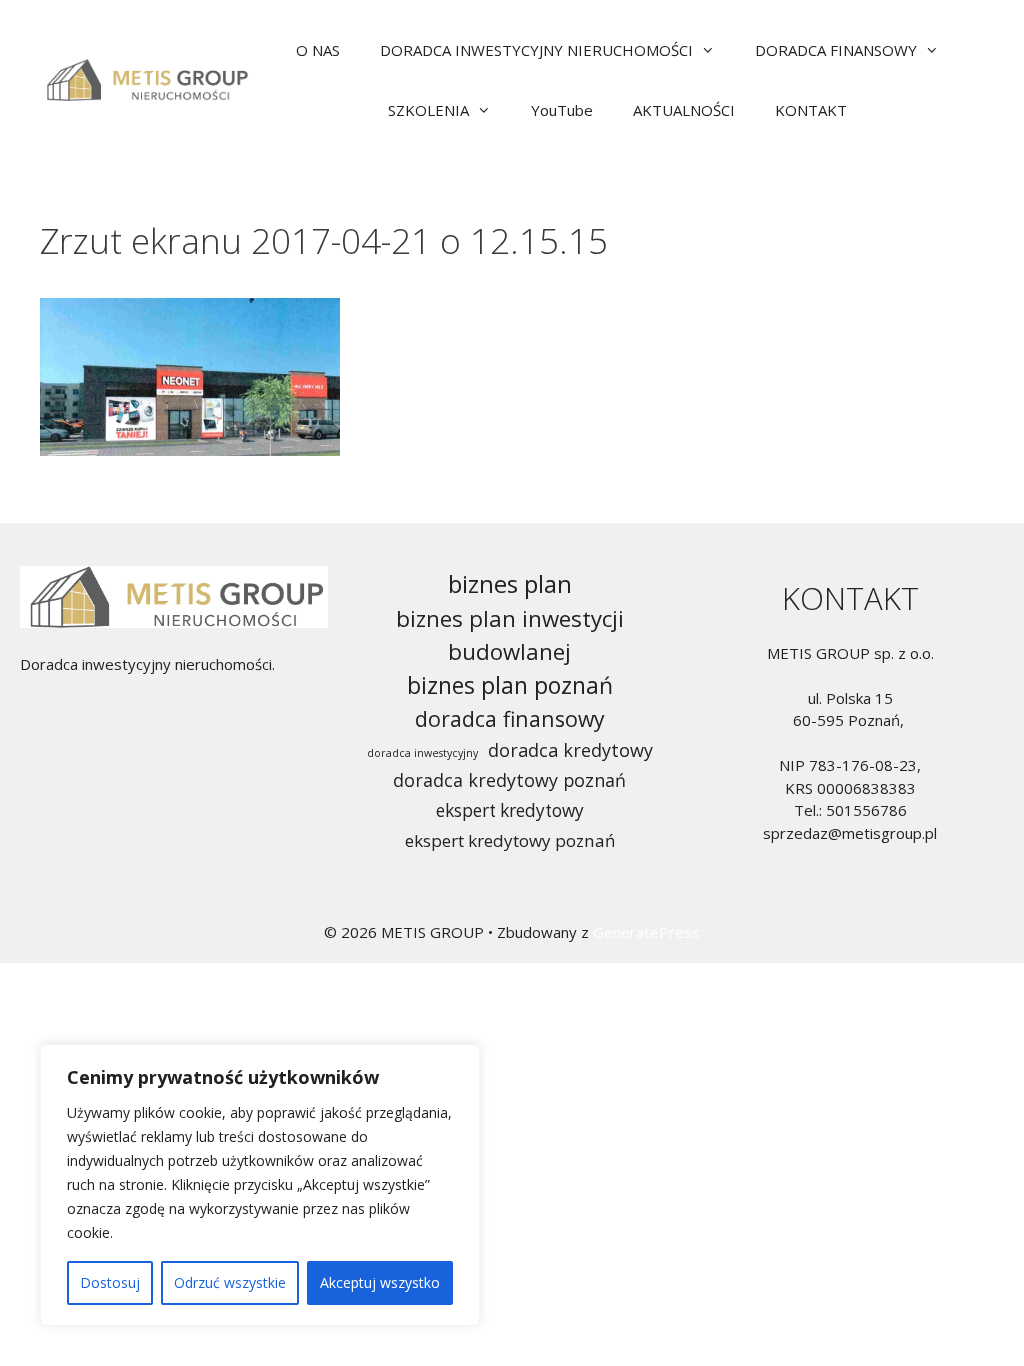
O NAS (318, 50)
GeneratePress (646, 932)
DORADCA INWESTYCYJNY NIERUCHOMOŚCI (536, 50)
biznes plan (510, 583)
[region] (260, 1185)
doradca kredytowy (570, 750)
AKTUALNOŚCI (684, 110)
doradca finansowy (510, 718)
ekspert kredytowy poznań (510, 840)
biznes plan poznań (510, 685)
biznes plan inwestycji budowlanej (510, 635)
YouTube (562, 110)
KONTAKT (811, 110)
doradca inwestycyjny (422, 753)
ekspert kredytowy (510, 810)
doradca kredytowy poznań (509, 780)
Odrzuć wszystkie (230, 1282)
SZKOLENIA (428, 110)
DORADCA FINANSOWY (836, 50)
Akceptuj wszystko (380, 1282)
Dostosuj (110, 1282)
